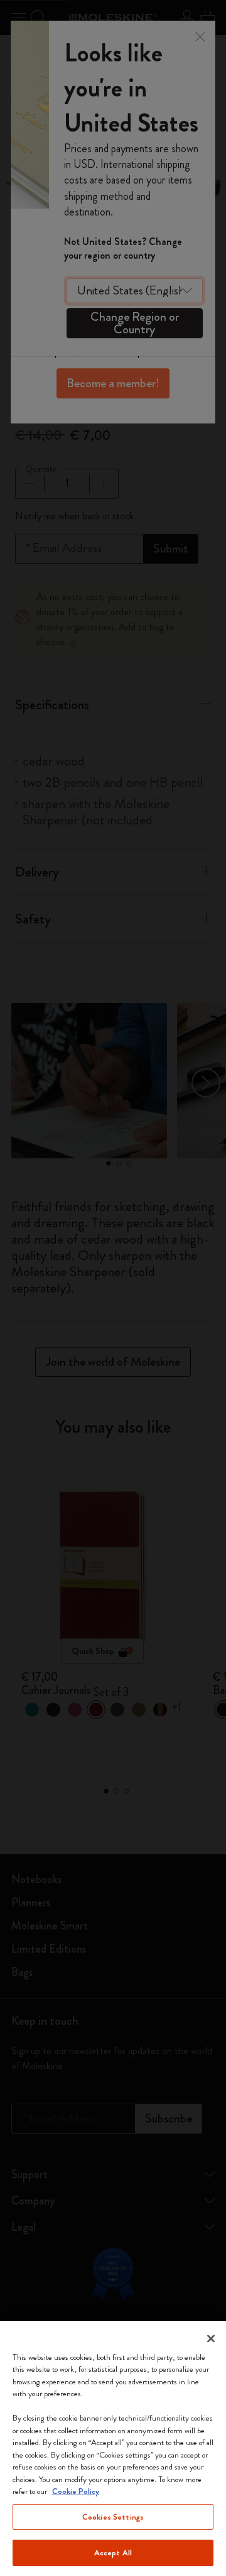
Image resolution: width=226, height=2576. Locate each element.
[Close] (211, 2339)
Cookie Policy (76, 2491)
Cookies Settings (113, 2517)
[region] (113, 2449)
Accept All (113, 2553)
